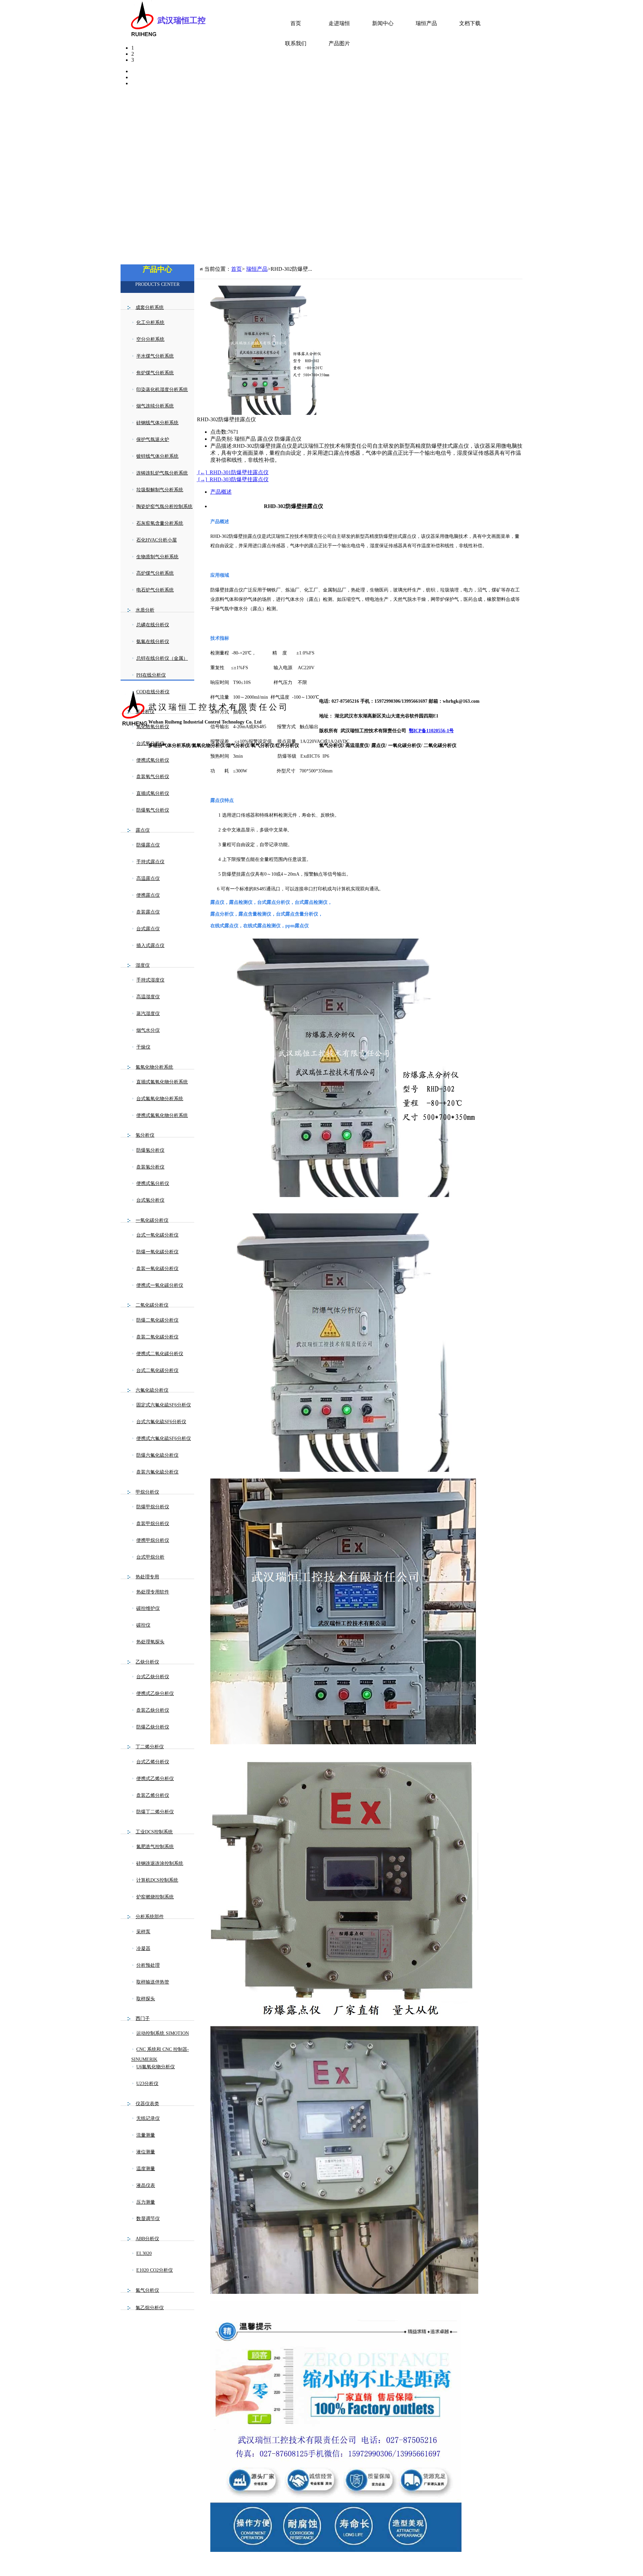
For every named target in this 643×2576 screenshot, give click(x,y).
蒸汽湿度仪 (148, 1014)
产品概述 (221, 492)
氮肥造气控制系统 (155, 1847)
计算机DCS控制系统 (157, 1880)
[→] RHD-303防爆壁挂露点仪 (233, 479)
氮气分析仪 (147, 2290)
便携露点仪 (148, 895)
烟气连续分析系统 (155, 406)
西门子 (143, 2019)
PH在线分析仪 (151, 675)
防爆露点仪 (148, 845)
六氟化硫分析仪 (152, 1390)
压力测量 (146, 2202)
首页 (296, 23)
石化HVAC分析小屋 (157, 540)
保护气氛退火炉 (153, 439)
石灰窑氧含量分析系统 (160, 523)
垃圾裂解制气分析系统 (160, 490)
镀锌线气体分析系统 (157, 456)
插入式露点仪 (150, 946)
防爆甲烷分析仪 (153, 1507)
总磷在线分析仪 (153, 625)
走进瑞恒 (339, 23)
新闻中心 (383, 23)
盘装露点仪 (148, 912)
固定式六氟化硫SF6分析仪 (164, 1405)
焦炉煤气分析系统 (155, 373)
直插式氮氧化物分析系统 (162, 1082)
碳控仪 (143, 1625)
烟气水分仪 (148, 1030)
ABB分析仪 (147, 2239)
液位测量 (146, 2152)
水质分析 (145, 610)
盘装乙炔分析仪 (153, 1710)
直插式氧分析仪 (153, 793)
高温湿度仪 (148, 997)
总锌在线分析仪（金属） (162, 658)
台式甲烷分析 (150, 1557)
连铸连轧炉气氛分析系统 (162, 473)
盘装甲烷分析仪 (153, 1524)
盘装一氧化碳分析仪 (157, 1269)
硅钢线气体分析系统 (157, 423)
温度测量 (146, 2169)
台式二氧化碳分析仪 (157, 1370)
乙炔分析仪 (147, 1662)
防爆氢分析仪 (150, 1150)
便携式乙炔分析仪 (155, 1693)
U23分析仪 (147, 2084)
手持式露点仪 (150, 862)
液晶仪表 (146, 2185)
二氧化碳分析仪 (152, 1305)
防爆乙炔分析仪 (153, 1727)
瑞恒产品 (426, 23)
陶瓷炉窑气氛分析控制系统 (164, 507)
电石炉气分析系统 (155, 590)
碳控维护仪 (148, 1608)
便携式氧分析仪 (153, 760)
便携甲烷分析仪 (153, 1540)
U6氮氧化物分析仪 (156, 2067)
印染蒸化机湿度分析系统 (162, 390)
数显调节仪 (148, 2219)
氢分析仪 (145, 1135)
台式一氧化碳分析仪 (157, 1235)
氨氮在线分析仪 (153, 642)
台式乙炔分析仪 (153, 1677)
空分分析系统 (150, 339)
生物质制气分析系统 (157, 557)
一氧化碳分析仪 (152, 1220)
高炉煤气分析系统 (155, 573)
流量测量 (146, 2135)
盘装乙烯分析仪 (153, 1795)
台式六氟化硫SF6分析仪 (161, 1422)
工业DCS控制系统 (154, 1832)
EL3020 (144, 2253)
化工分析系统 (150, 323)
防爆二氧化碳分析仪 (157, 1320)
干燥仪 (143, 1047)
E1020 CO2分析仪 (155, 2270)
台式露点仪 (148, 929)
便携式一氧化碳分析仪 (160, 1285)
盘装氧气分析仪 (153, 777)
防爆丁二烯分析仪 (155, 1812)
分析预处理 (148, 1965)
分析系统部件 (150, 1917)
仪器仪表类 (147, 2104)
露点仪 (143, 830)
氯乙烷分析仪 (150, 2308)
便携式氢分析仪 (153, 1183)
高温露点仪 (148, 878)
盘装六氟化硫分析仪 (157, 1472)
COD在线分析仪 (153, 692)
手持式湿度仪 (150, 980)
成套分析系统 (150, 307)
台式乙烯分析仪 (153, 1762)
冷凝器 (143, 1949)
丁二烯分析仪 (150, 1747)
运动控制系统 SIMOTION (163, 2033)
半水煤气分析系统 (155, 356)
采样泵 (143, 1932)
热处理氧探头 (150, 1642)
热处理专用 (147, 1577)
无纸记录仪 (148, 2118)
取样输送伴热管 (153, 1982)
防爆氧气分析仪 (153, 810)
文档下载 (470, 23)
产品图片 (339, 43)
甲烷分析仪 (147, 1492)
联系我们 (296, 43)
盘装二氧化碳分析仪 (157, 1337)
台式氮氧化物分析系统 (160, 1099)
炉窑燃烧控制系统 (155, 1897)
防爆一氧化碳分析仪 (157, 1252)
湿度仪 (143, 965)
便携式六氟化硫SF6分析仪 (164, 1438)
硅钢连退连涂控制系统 (160, 1863)
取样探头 (146, 1999)
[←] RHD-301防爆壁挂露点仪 (233, 472)
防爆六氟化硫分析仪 (157, 1455)
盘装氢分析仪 (150, 1167)
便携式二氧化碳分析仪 (160, 1354)
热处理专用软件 (153, 1592)
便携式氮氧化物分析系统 (162, 1115)
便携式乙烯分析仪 (155, 1779)
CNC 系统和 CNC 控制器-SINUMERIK (160, 2054)
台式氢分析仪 (150, 1200)
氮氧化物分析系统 (154, 1067)
